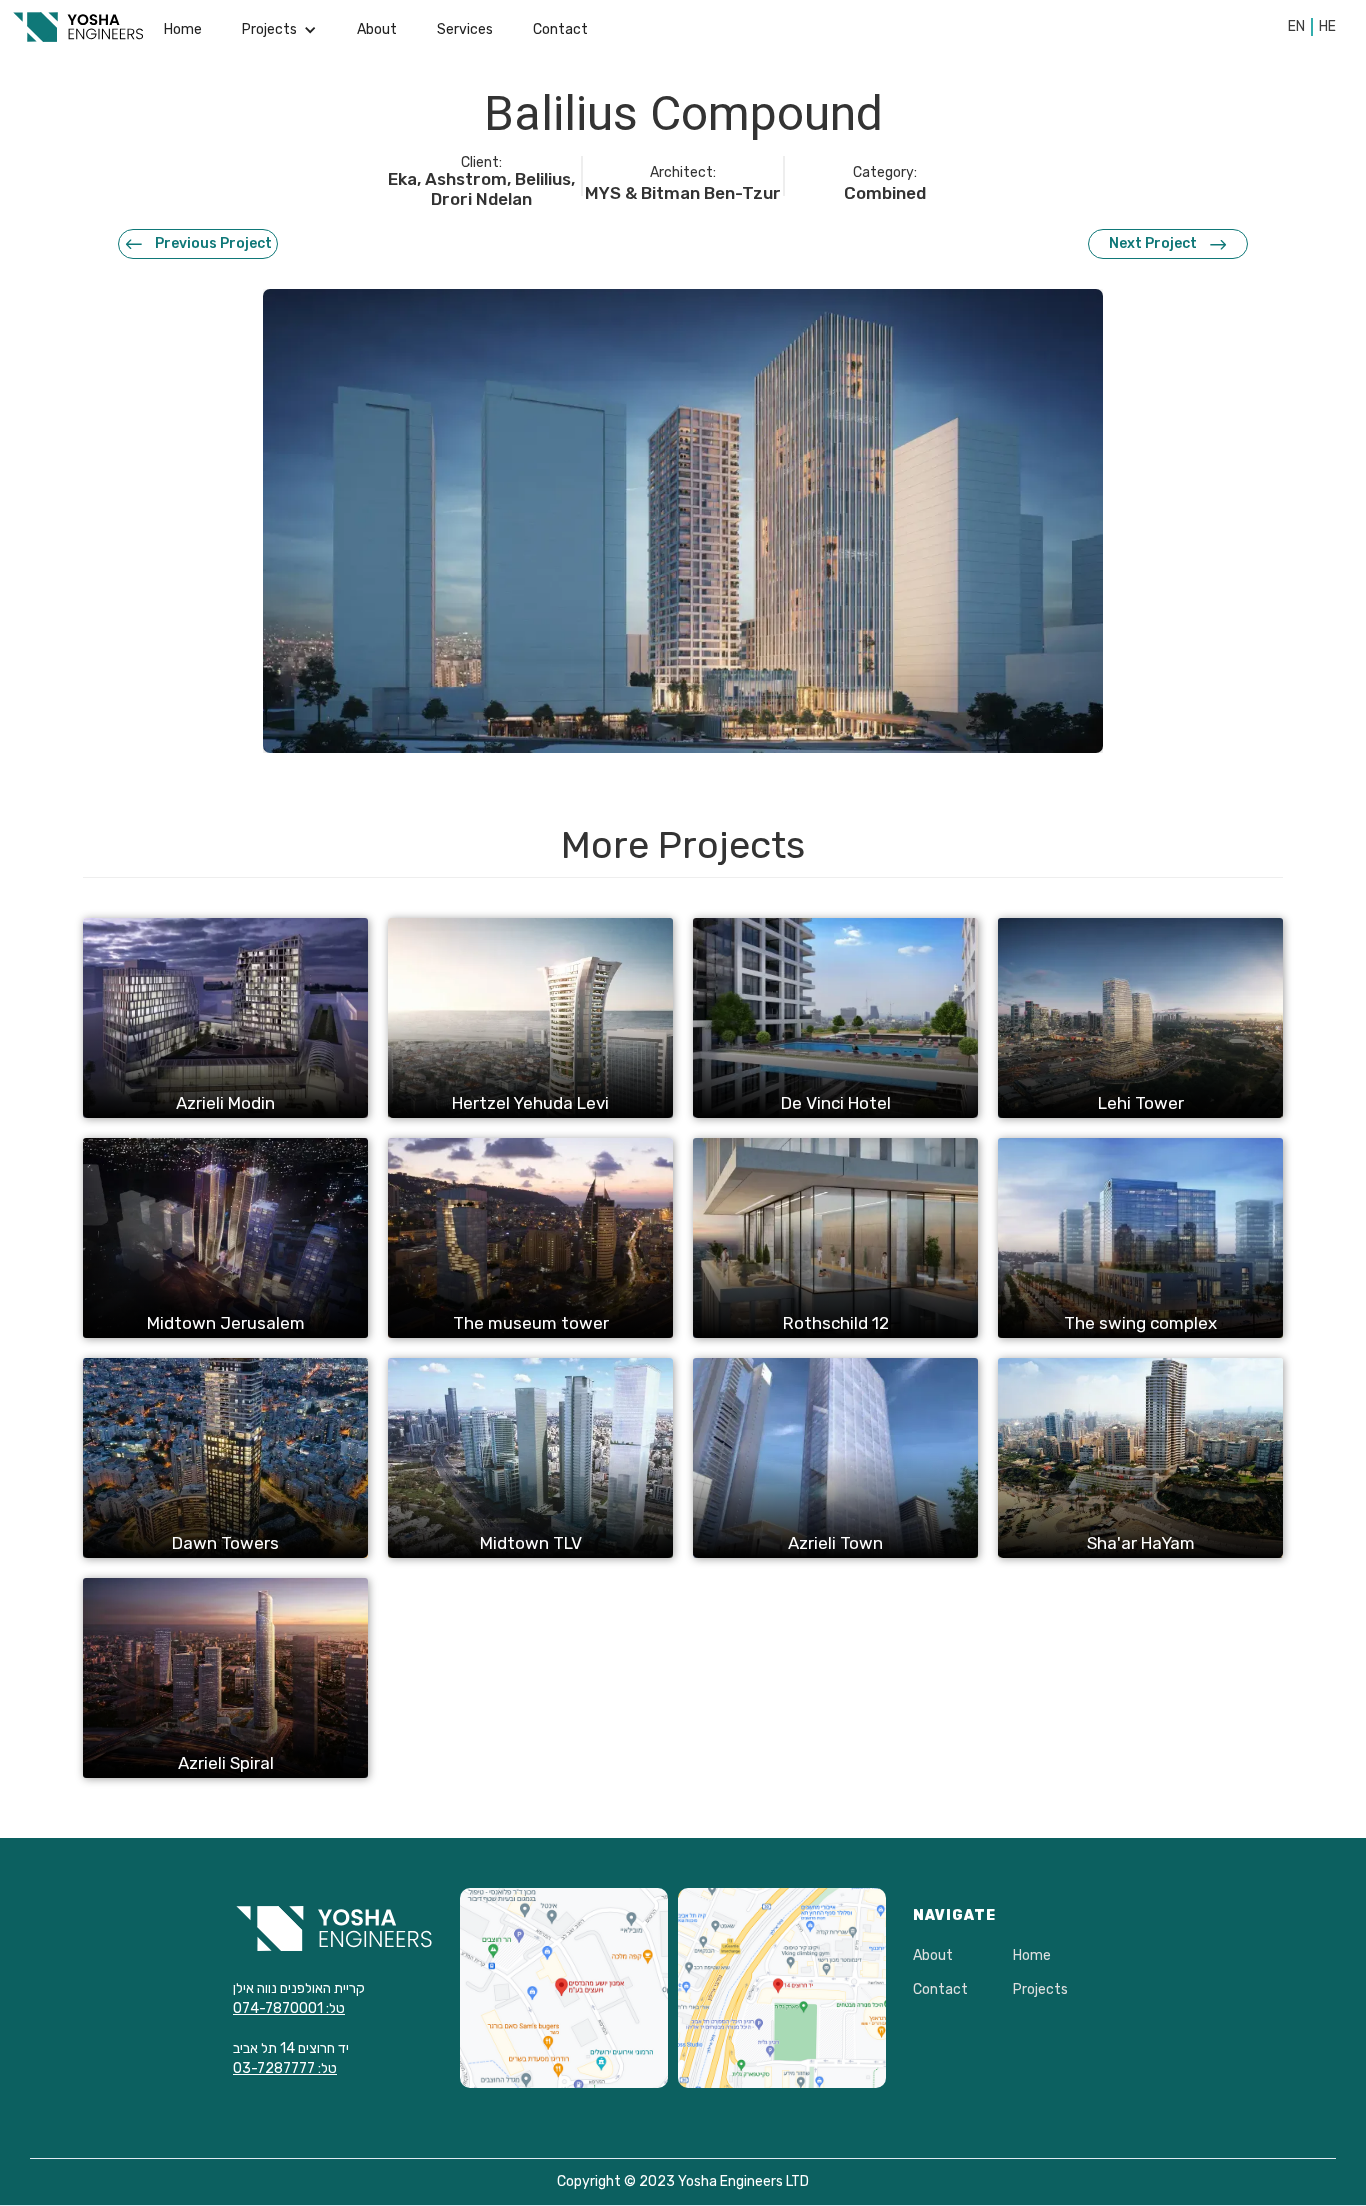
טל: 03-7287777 (285, 2068)
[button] (279, 30)
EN (1296, 26)
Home (183, 29)
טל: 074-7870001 (289, 2008)
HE (1327, 26)
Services (465, 29)
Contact (560, 29)
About (377, 29)
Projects (1040, 1990)
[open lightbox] (683, 521)
